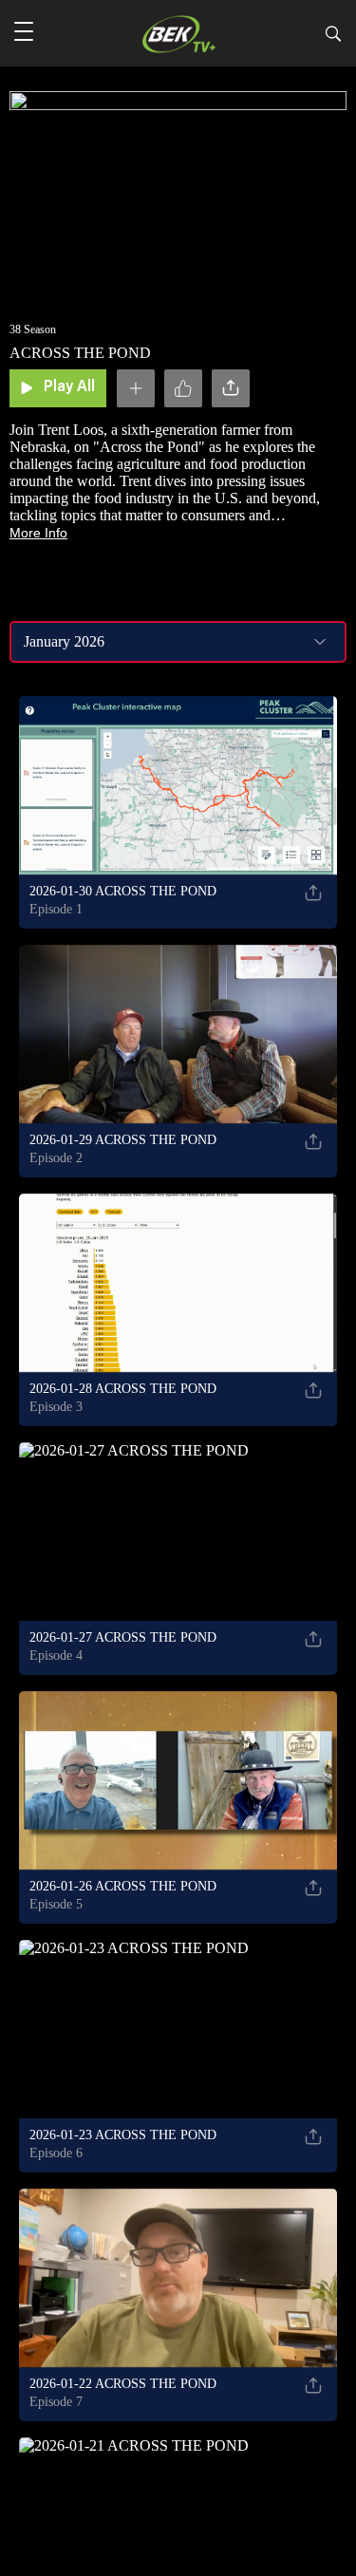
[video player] (178, 190)
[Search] (333, 37)
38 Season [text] (33, 329)
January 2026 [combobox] (64, 641)
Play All (69, 387)
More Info (38, 533)
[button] (24, 33)
